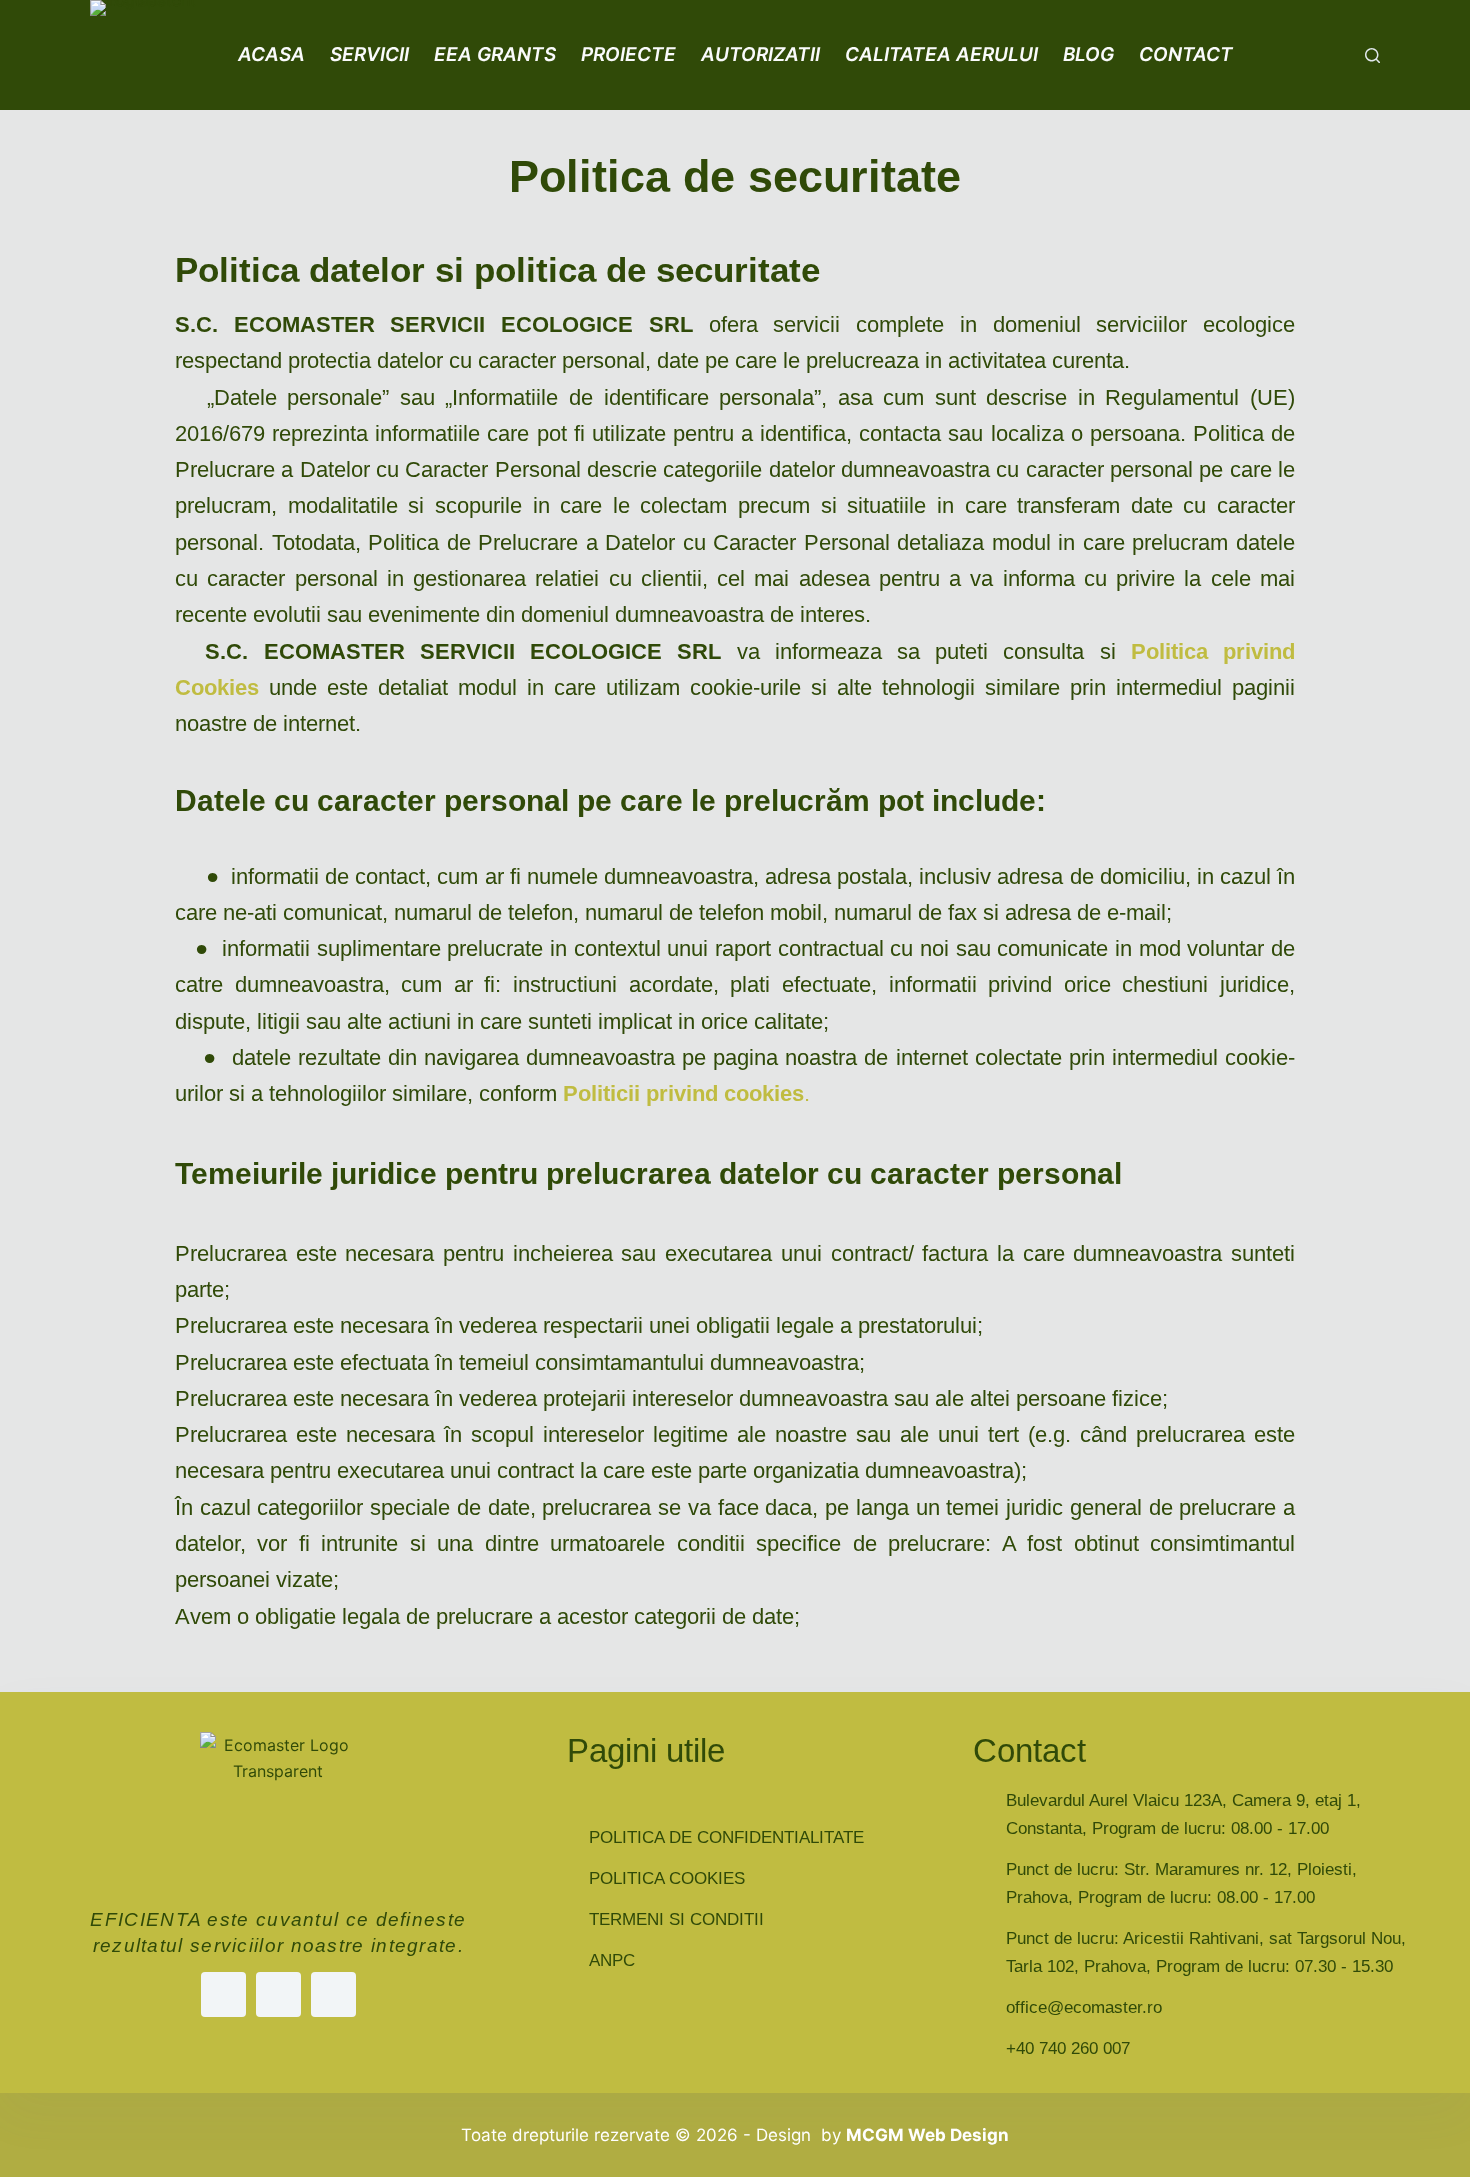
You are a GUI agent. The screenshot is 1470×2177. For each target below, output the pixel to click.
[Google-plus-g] (278, 1994)
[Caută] (1372, 55)
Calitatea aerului (941, 54)
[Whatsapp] (223, 1994)
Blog (1088, 54)
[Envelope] (333, 1994)
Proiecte (628, 54)
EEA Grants (495, 54)
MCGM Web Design (927, 2135)
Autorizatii (760, 54)
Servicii (369, 54)
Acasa (271, 54)
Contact (1186, 54)
